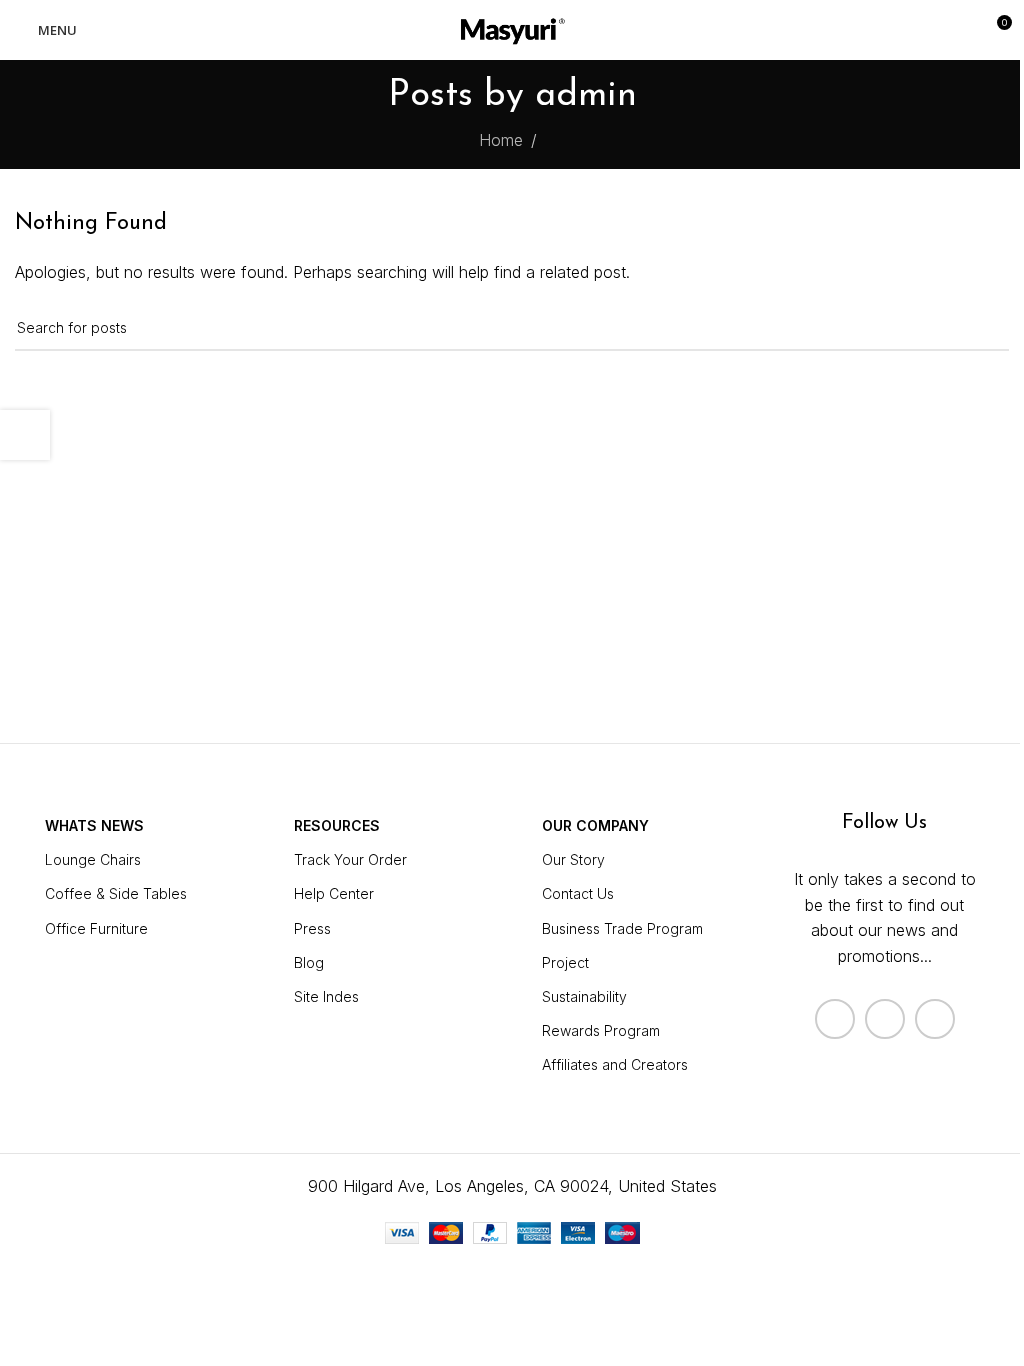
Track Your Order (350, 859)
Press (312, 928)
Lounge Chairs (93, 859)
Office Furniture (96, 928)
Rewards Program (601, 1030)
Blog (309, 962)
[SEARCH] (986, 328)
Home (501, 140)
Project (565, 962)
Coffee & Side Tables (116, 893)
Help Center (334, 893)
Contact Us (578, 893)
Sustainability (584, 996)
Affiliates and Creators (615, 1064)
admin (586, 96)
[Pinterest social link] (935, 1019)
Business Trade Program (622, 928)
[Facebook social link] (835, 1019)
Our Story (573, 859)
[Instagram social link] (885, 1019)
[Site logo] (511, 28)
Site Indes (326, 996)
